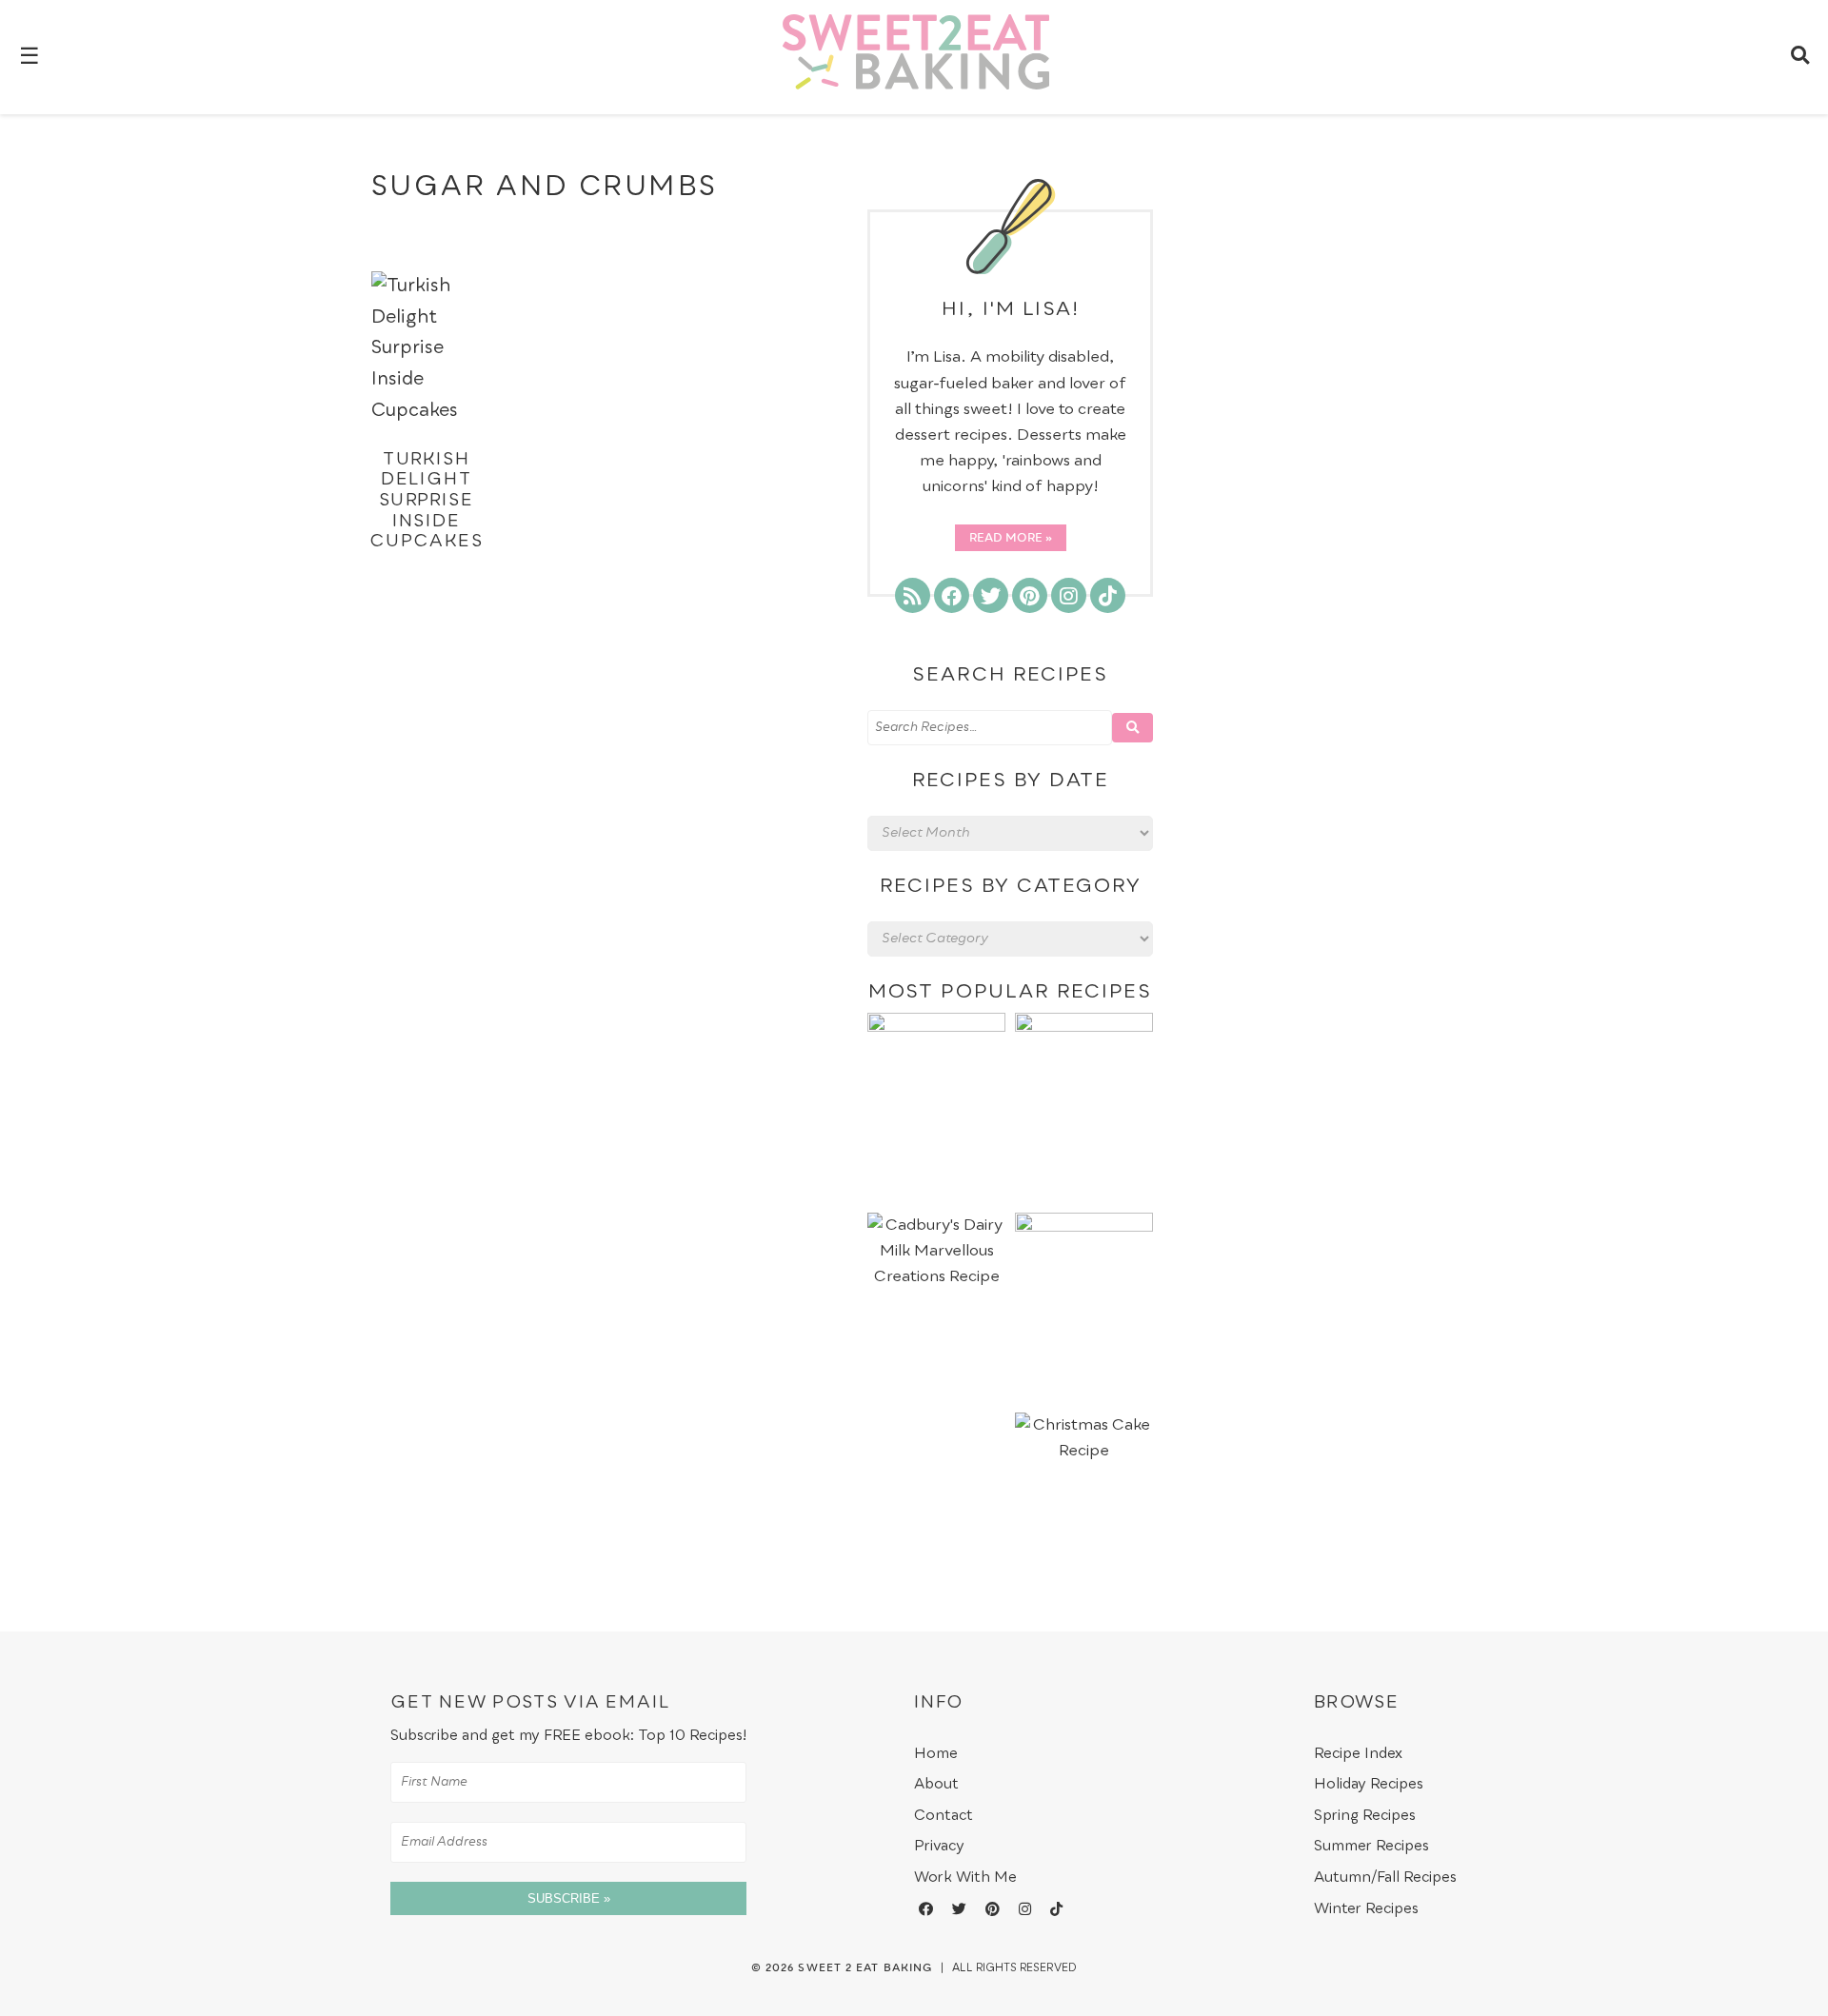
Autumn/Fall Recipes (1385, 1878)
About (936, 1784)
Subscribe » (569, 1898)
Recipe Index (1358, 1754)
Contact (944, 1816)
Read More (1006, 539)
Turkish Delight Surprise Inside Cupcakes (426, 501)
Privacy (939, 1846)
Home (936, 1754)
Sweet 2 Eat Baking (865, 1968)
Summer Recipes (1371, 1846)
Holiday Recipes (1369, 1784)
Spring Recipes (1365, 1816)
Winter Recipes (1366, 1909)
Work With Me (965, 1878)
